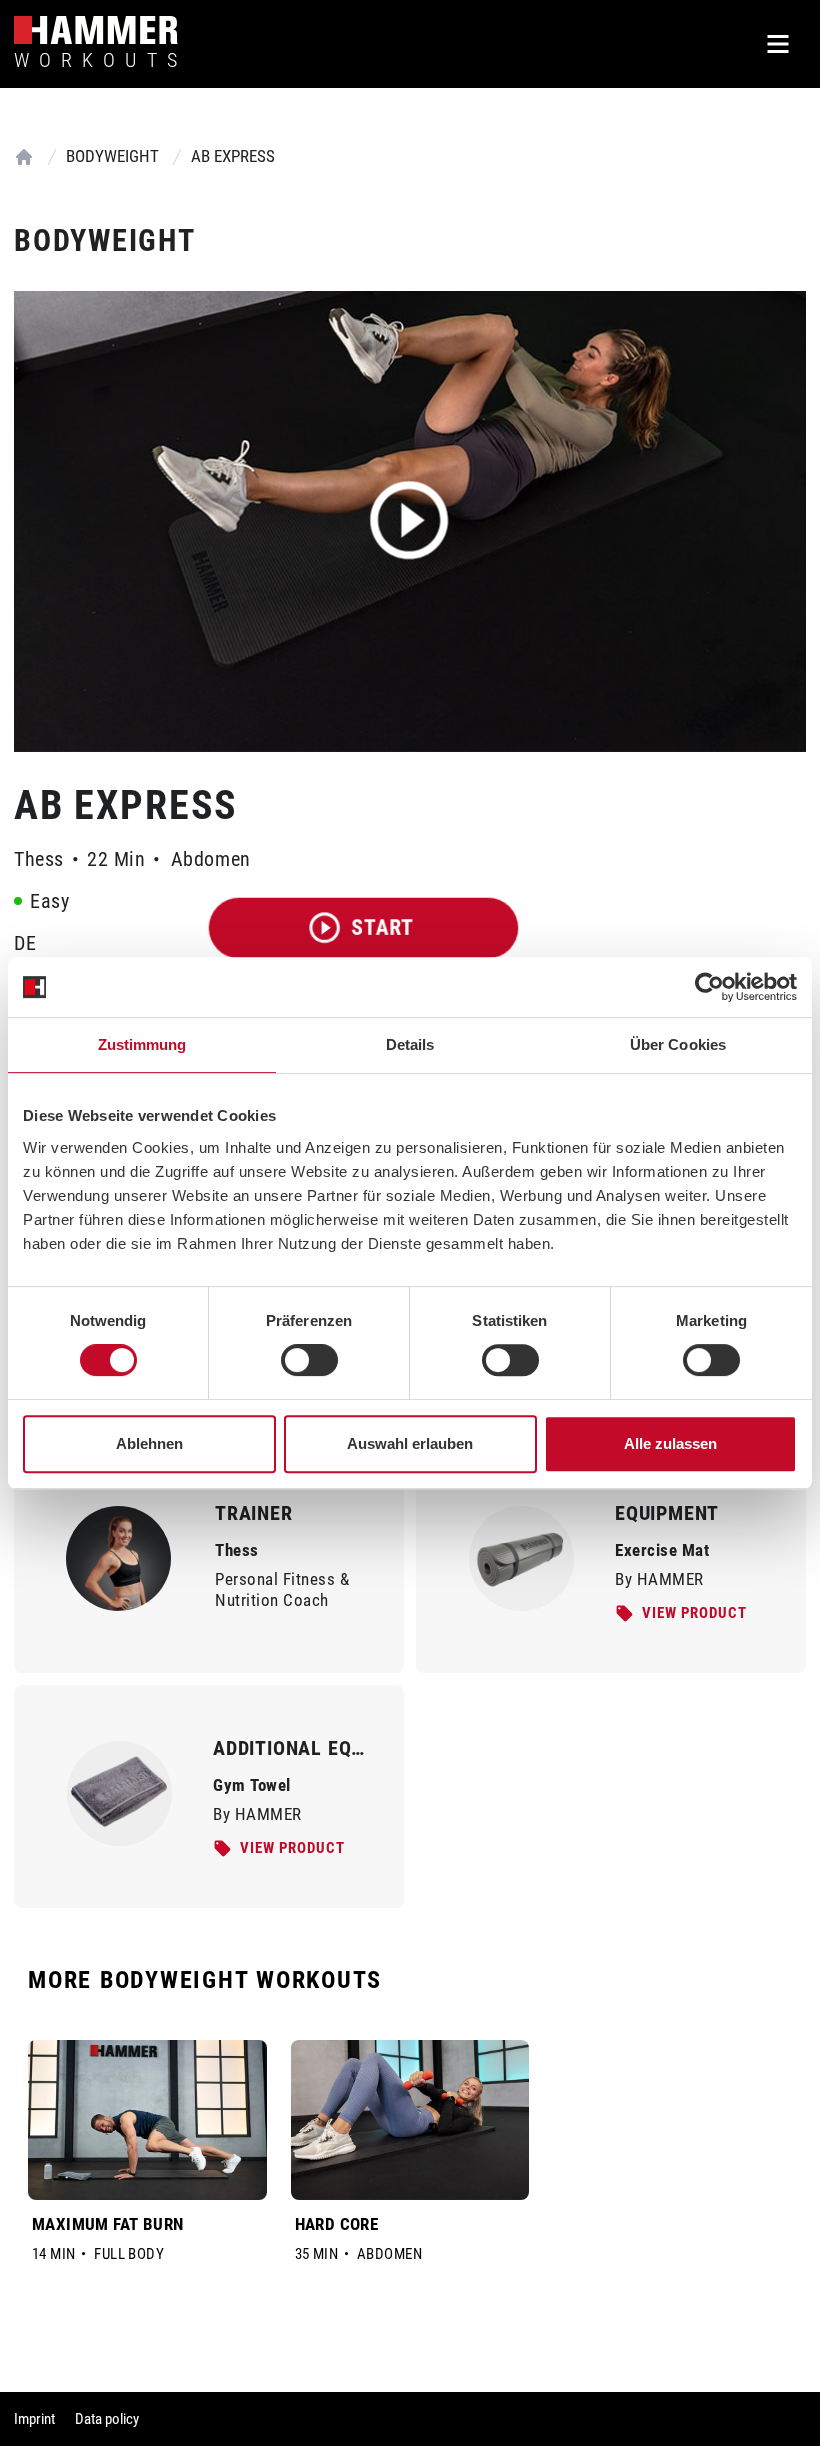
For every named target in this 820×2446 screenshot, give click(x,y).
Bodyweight (112, 156)
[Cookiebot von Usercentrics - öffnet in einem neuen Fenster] (709, 987)
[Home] (24, 157)
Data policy (107, 2419)
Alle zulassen (670, 1443)
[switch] (309, 1360)
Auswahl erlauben (410, 1443)
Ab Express (233, 156)
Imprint (34, 2419)
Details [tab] (410, 1044)
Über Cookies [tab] (678, 1044)
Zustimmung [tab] (142, 1044)
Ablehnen (149, 1443)
